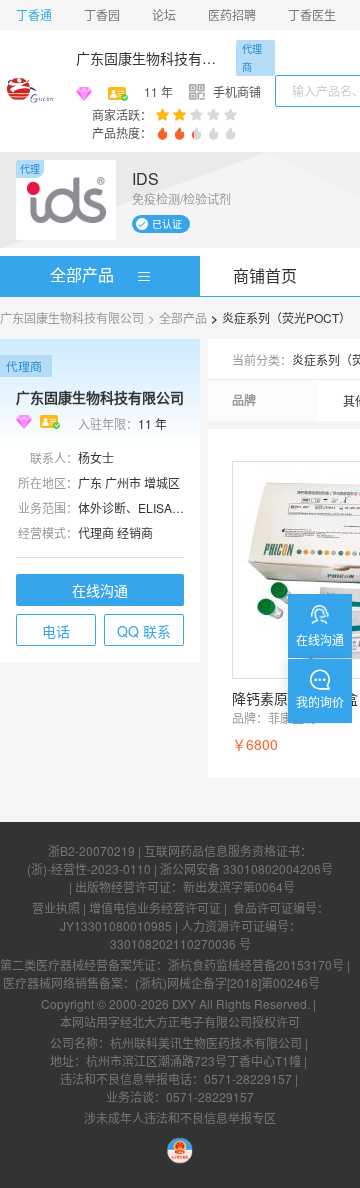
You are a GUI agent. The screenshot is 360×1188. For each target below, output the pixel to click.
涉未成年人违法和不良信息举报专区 (180, 1117)
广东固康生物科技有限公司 (151, 58)
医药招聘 (232, 14)
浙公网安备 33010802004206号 (246, 868)
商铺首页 (265, 275)
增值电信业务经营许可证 (155, 907)
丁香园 (102, 14)
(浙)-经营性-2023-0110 (89, 868)
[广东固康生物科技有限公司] (30, 91)
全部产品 (82, 274)
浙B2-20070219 (91, 850)
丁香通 (34, 14)
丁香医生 (312, 14)
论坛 (164, 14)
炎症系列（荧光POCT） (286, 317)
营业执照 (56, 907)
